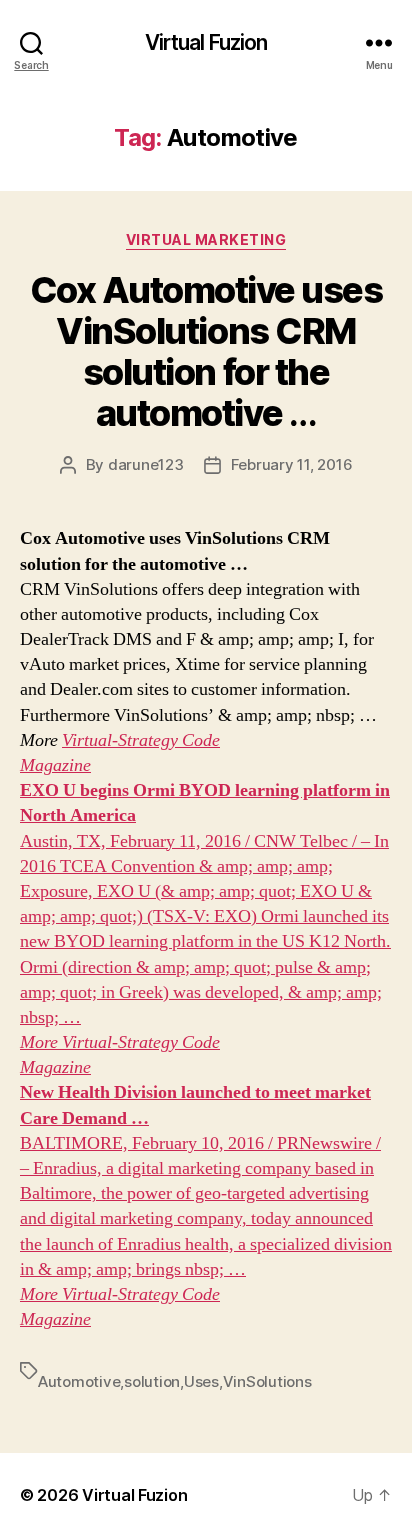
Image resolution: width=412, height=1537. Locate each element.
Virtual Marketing (206, 239)
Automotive (79, 1381)
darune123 (146, 464)
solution (152, 1381)
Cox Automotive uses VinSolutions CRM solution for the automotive (206, 351)
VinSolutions (267, 1381)
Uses (201, 1381)
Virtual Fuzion (206, 42)
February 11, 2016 (292, 464)
